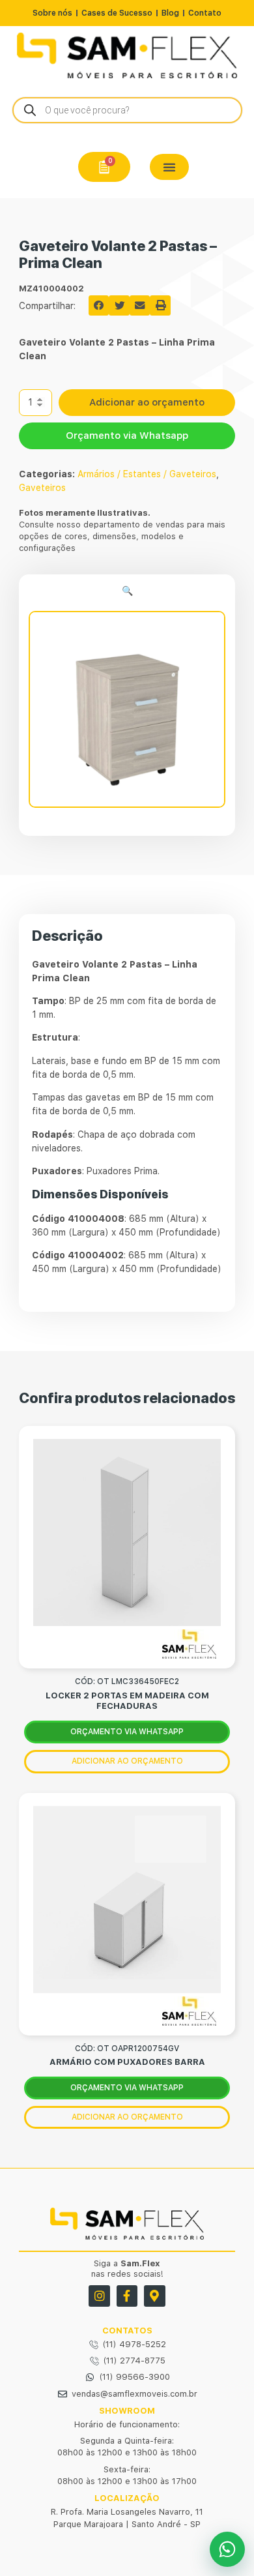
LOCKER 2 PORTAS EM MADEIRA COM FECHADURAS (127, 1701)
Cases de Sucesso (117, 13)
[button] (169, 167)
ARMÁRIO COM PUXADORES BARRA (127, 2062)
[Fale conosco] (227, 2549)
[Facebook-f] (127, 2296)
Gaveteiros (42, 488)
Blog (170, 13)
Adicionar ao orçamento (147, 402)
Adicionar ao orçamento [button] (127, 1761)
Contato (205, 13)
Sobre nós (52, 13)
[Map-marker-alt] (154, 2296)
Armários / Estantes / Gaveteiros (147, 474)
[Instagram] (99, 2296)
